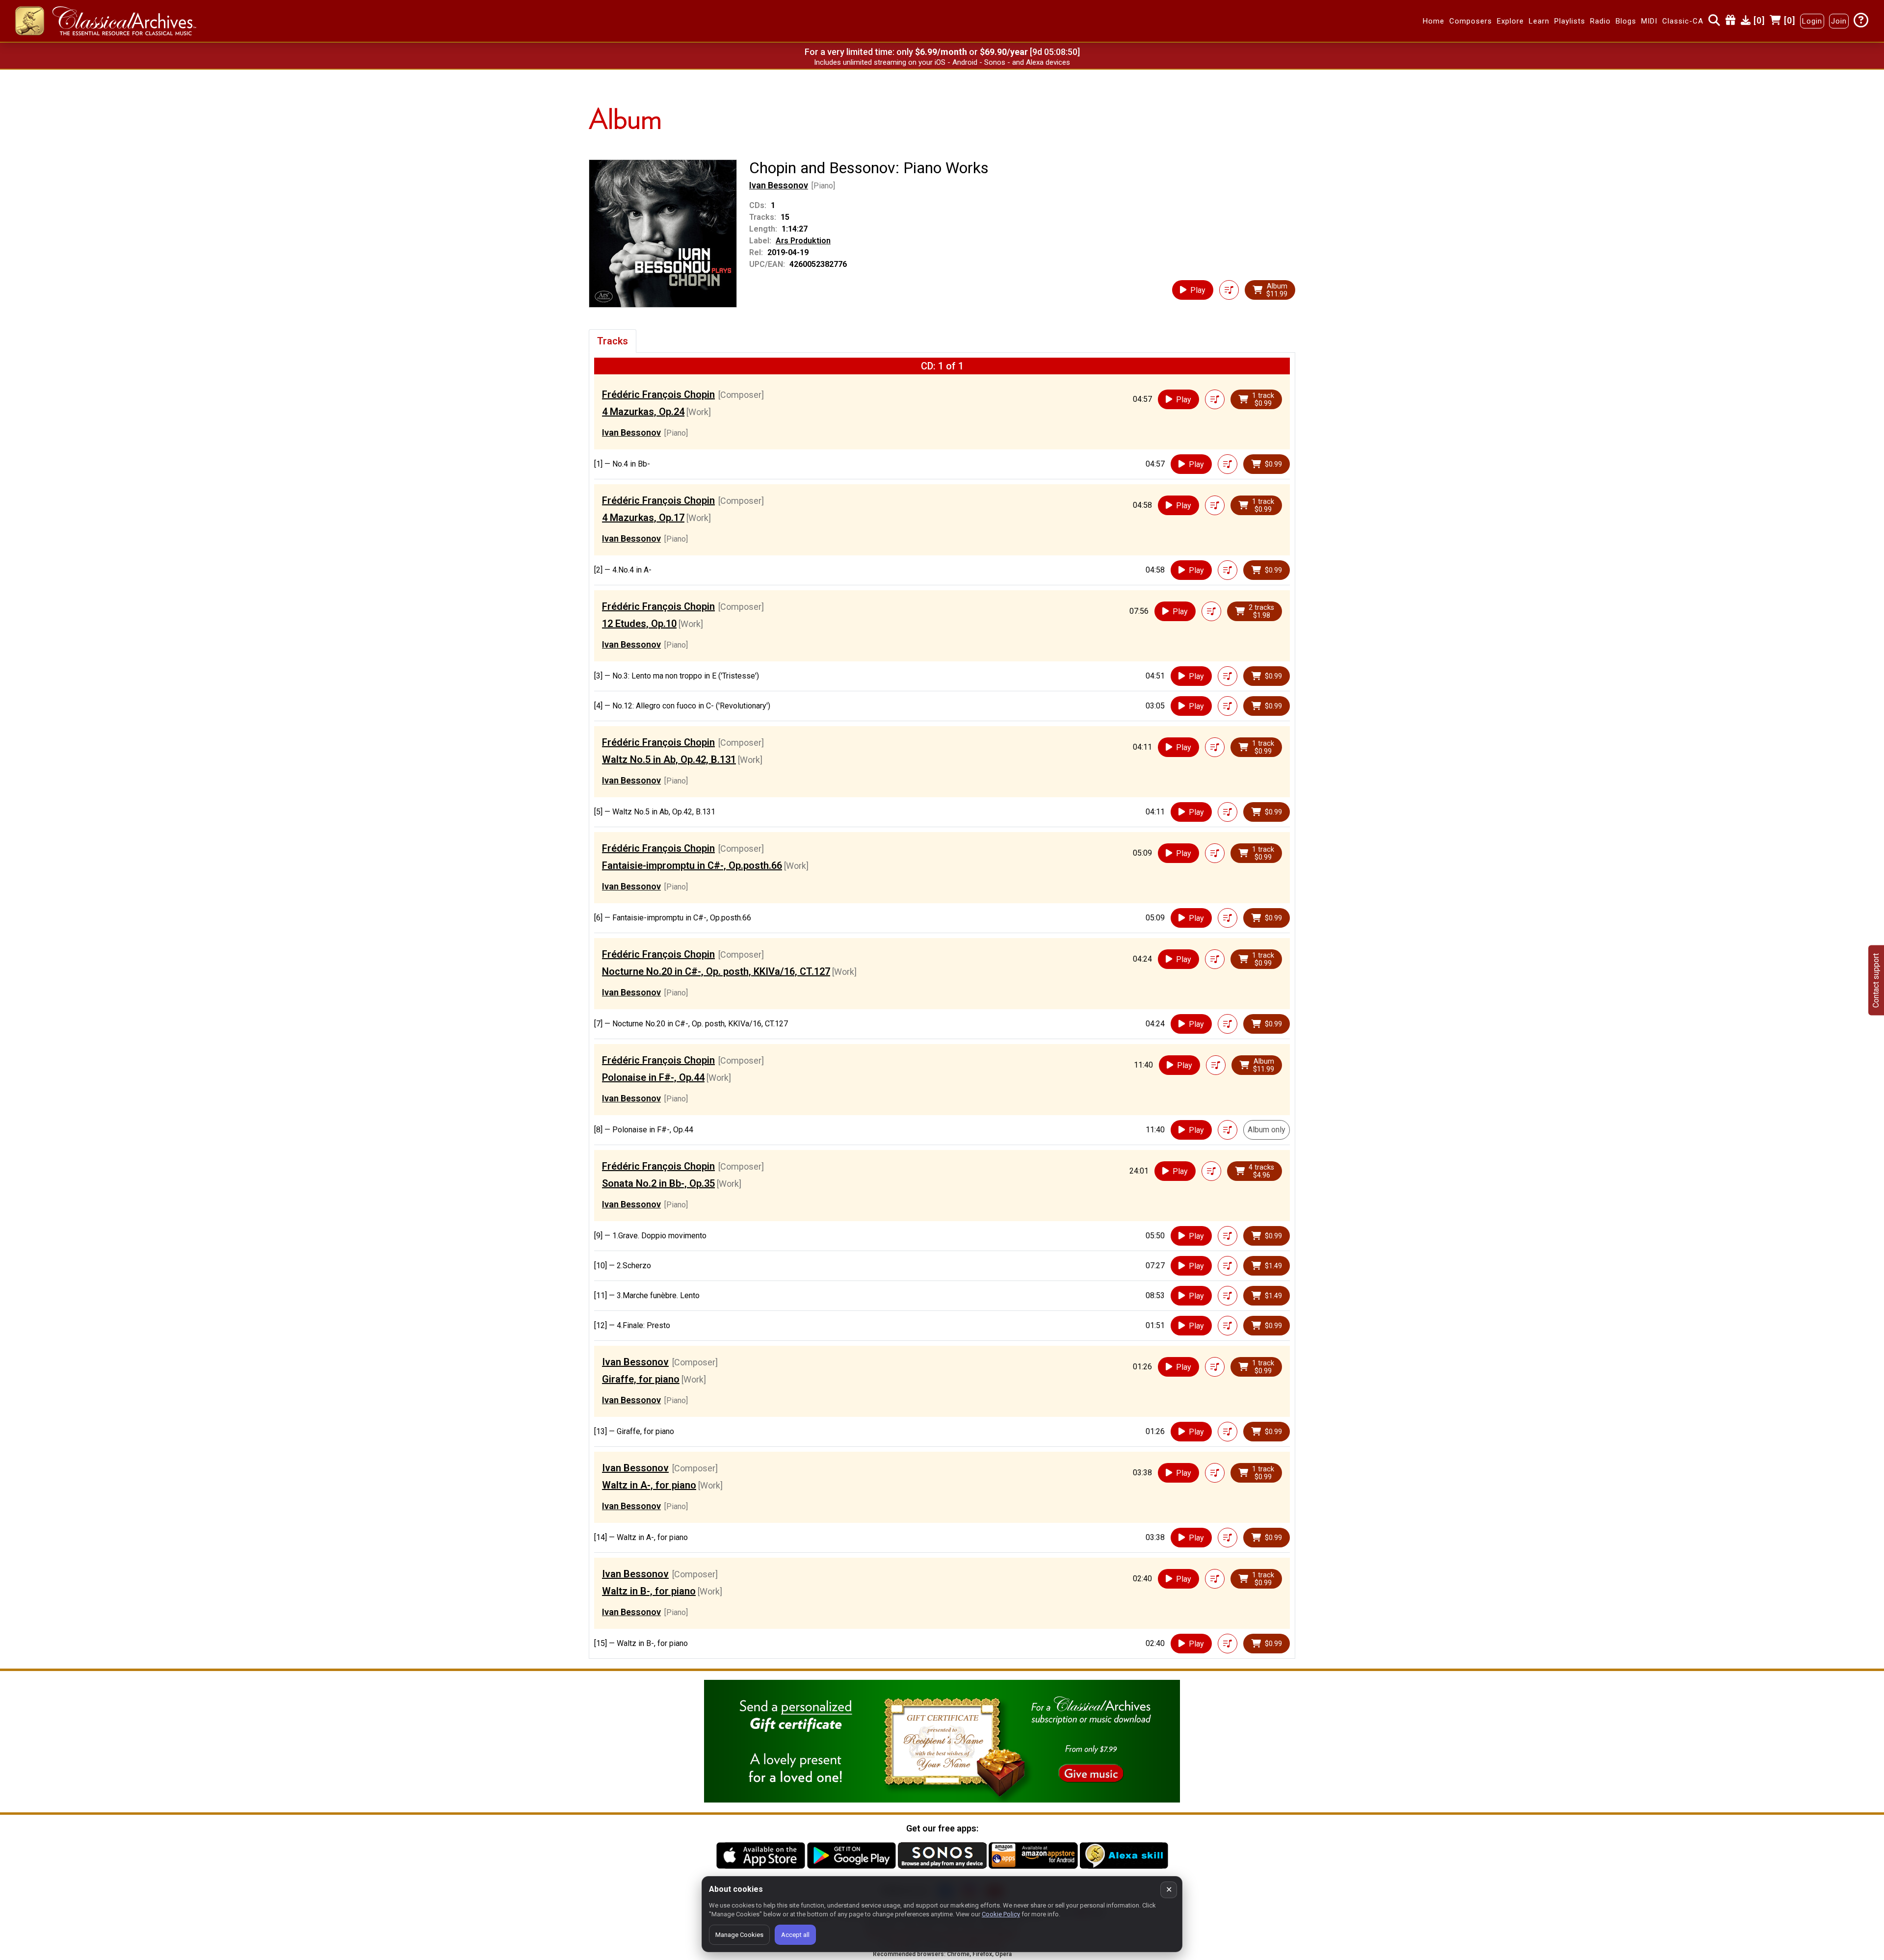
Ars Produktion (803, 241)
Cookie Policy (1001, 1914)
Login (1812, 21)
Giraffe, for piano (641, 1379)
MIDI (1649, 21)
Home (1434, 21)
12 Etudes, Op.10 (639, 624)
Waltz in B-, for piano (649, 1591)
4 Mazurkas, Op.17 (643, 518)
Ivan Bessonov (779, 185)
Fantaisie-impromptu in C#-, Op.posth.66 (692, 865)
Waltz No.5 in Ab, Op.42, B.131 (669, 759)
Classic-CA (1683, 21)
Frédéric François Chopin (658, 394)
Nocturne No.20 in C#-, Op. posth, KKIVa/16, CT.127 (716, 971)
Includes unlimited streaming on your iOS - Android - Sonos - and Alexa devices (942, 62)
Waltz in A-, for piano (649, 1485)
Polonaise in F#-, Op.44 (653, 1077)
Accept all (795, 1935)
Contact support (1876, 980)
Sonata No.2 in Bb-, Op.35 (658, 1183)
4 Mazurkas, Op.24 (643, 412)
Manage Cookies (739, 1935)
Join (1839, 21)
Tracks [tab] (613, 341)
